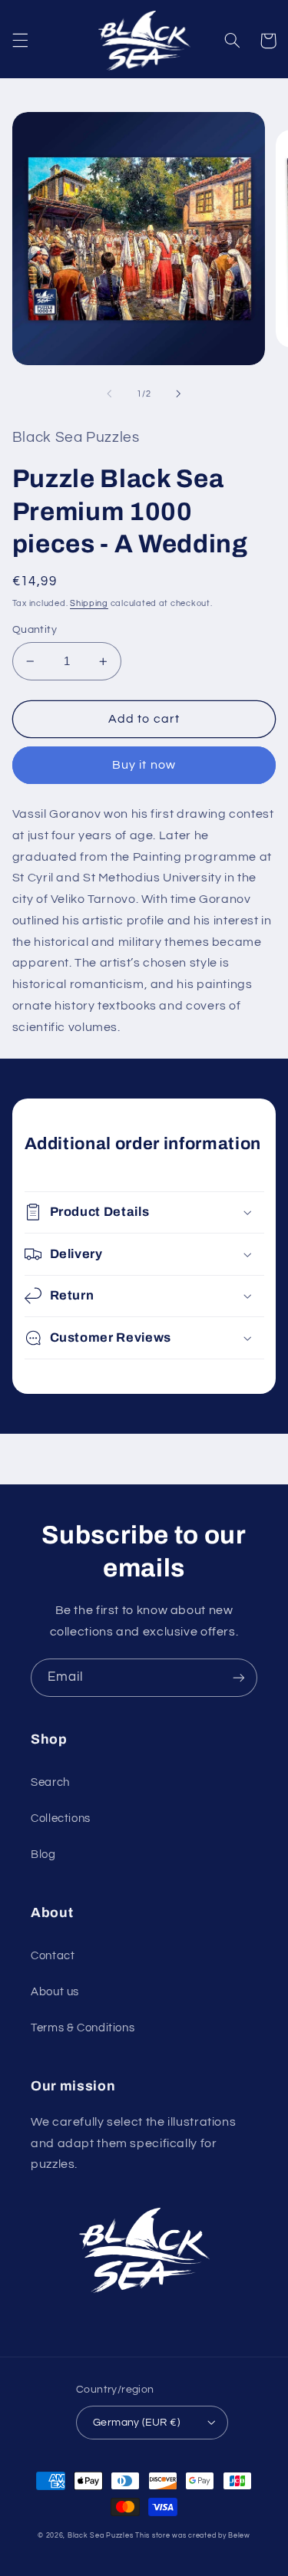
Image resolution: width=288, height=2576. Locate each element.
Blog (43, 1855)
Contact (53, 1956)
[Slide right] (179, 394)
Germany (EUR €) (136, 2423)
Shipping (89, 603)
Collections (61, 1818)
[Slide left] (109, 394)
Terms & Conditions (83, 2028)
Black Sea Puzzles (101, 2536)
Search (50, 1782)
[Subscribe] (239, 1677)
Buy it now (144, 765)
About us (55, 1992)
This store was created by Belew (193, 2536)
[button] (20, 41)
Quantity (35, 630)
